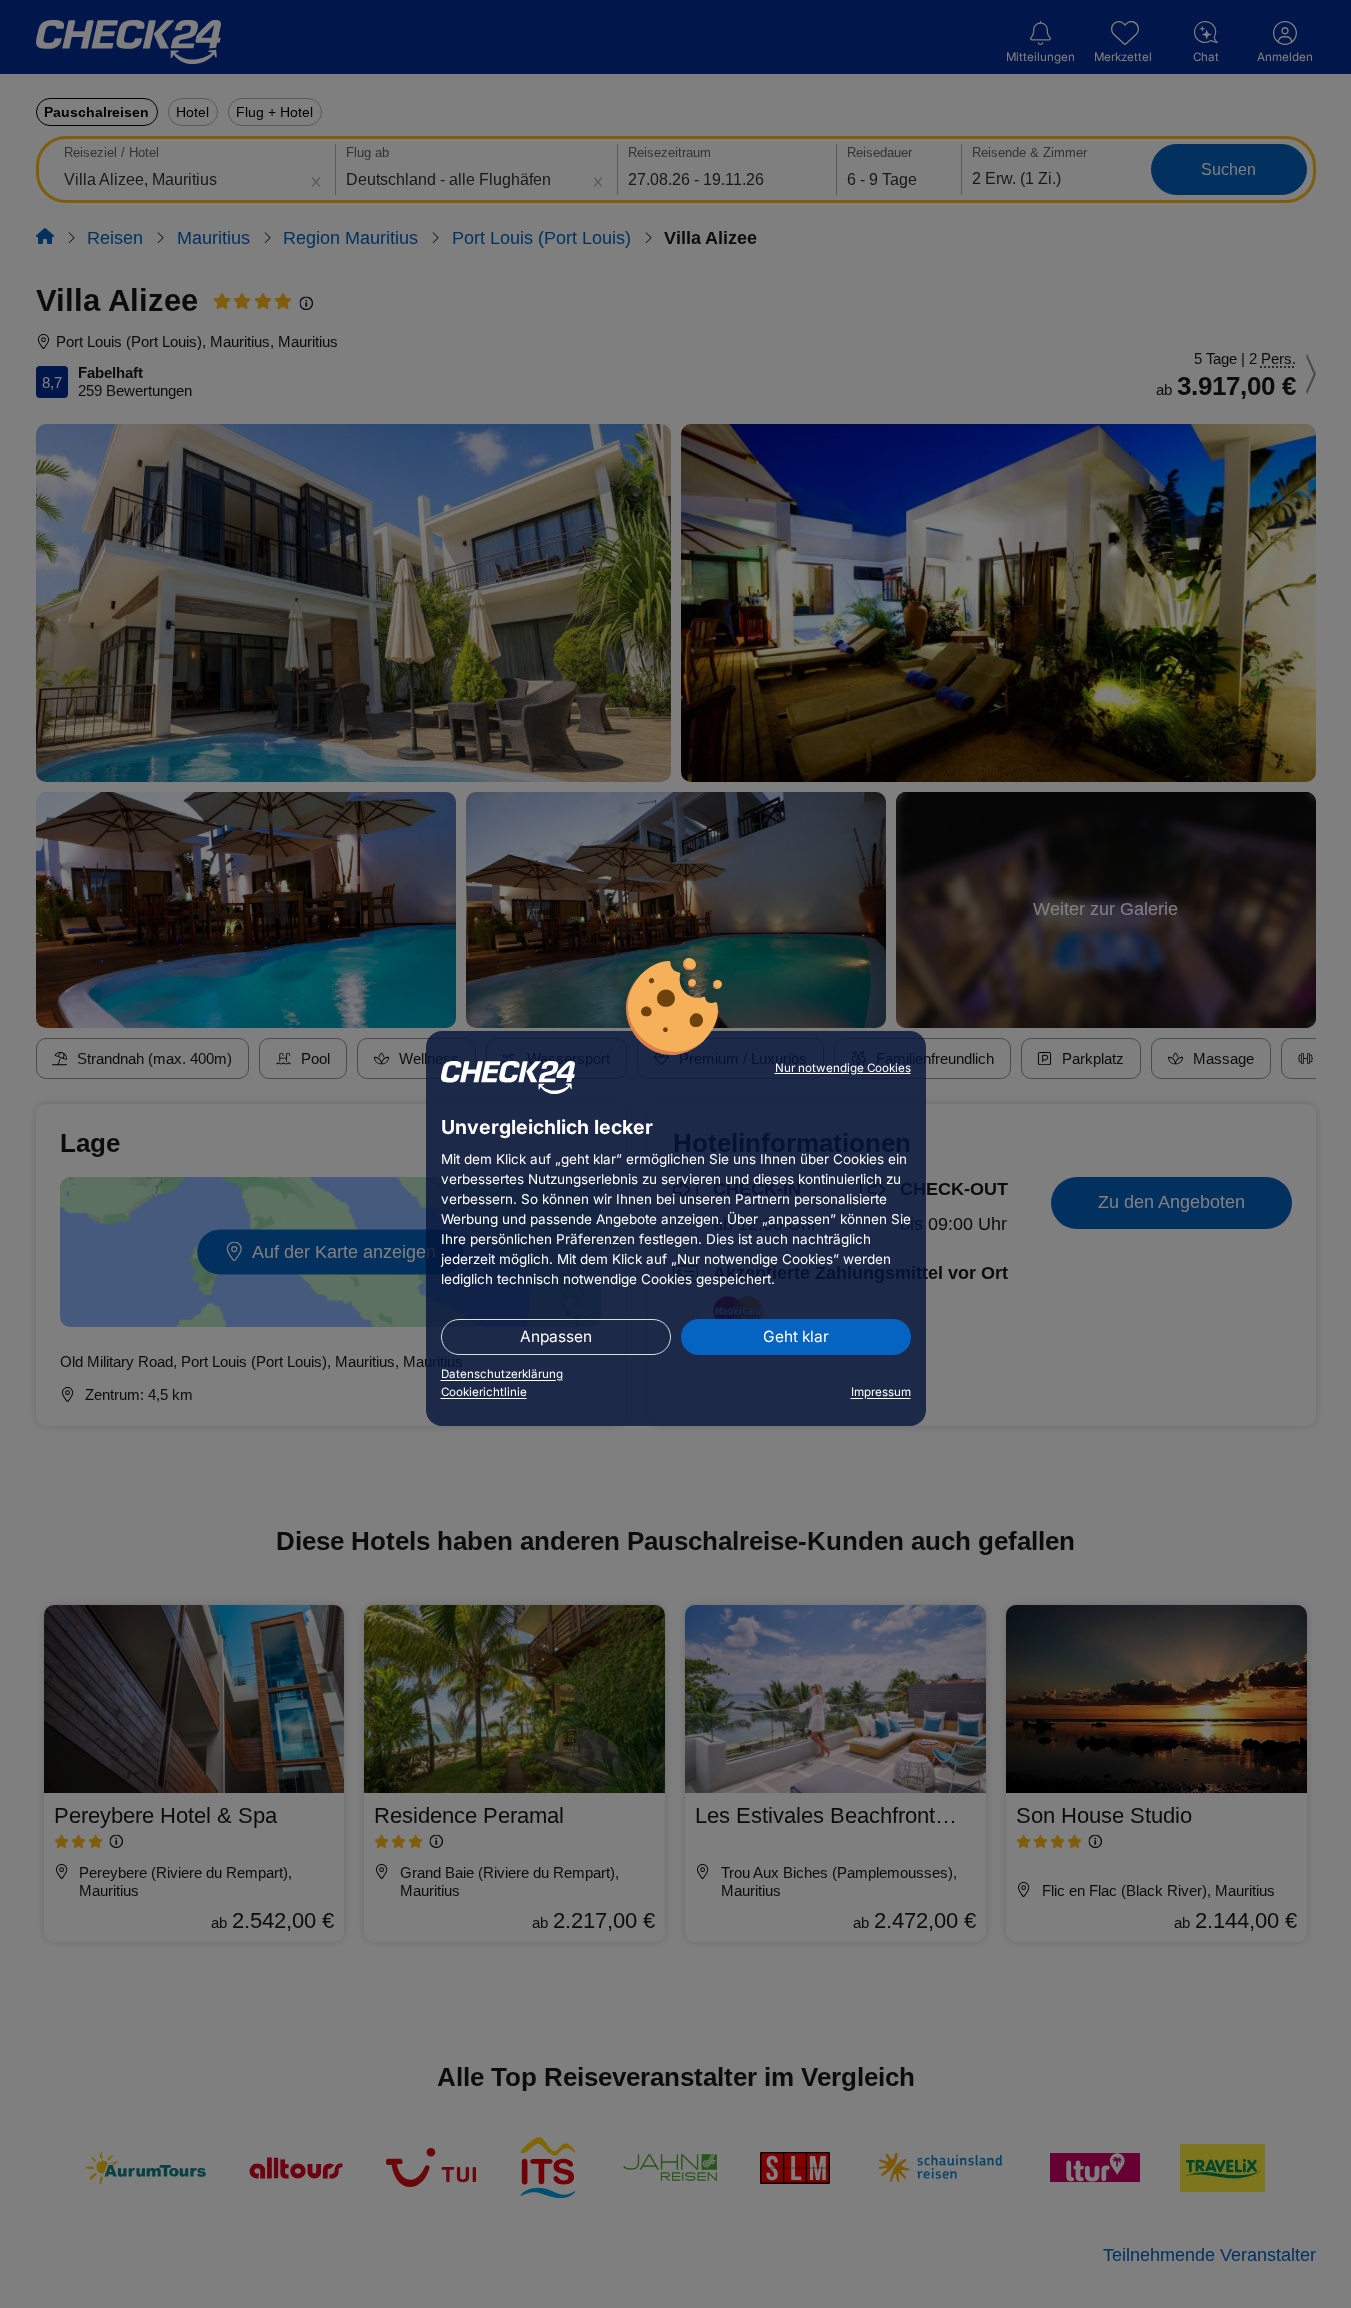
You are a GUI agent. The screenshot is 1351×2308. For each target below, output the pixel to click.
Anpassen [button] (556, 1336)
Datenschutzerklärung (502, 1374)
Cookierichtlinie (484, 1392)
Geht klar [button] (796, 1336)
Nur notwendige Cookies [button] (843, 1068)
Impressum (881, 1392)
